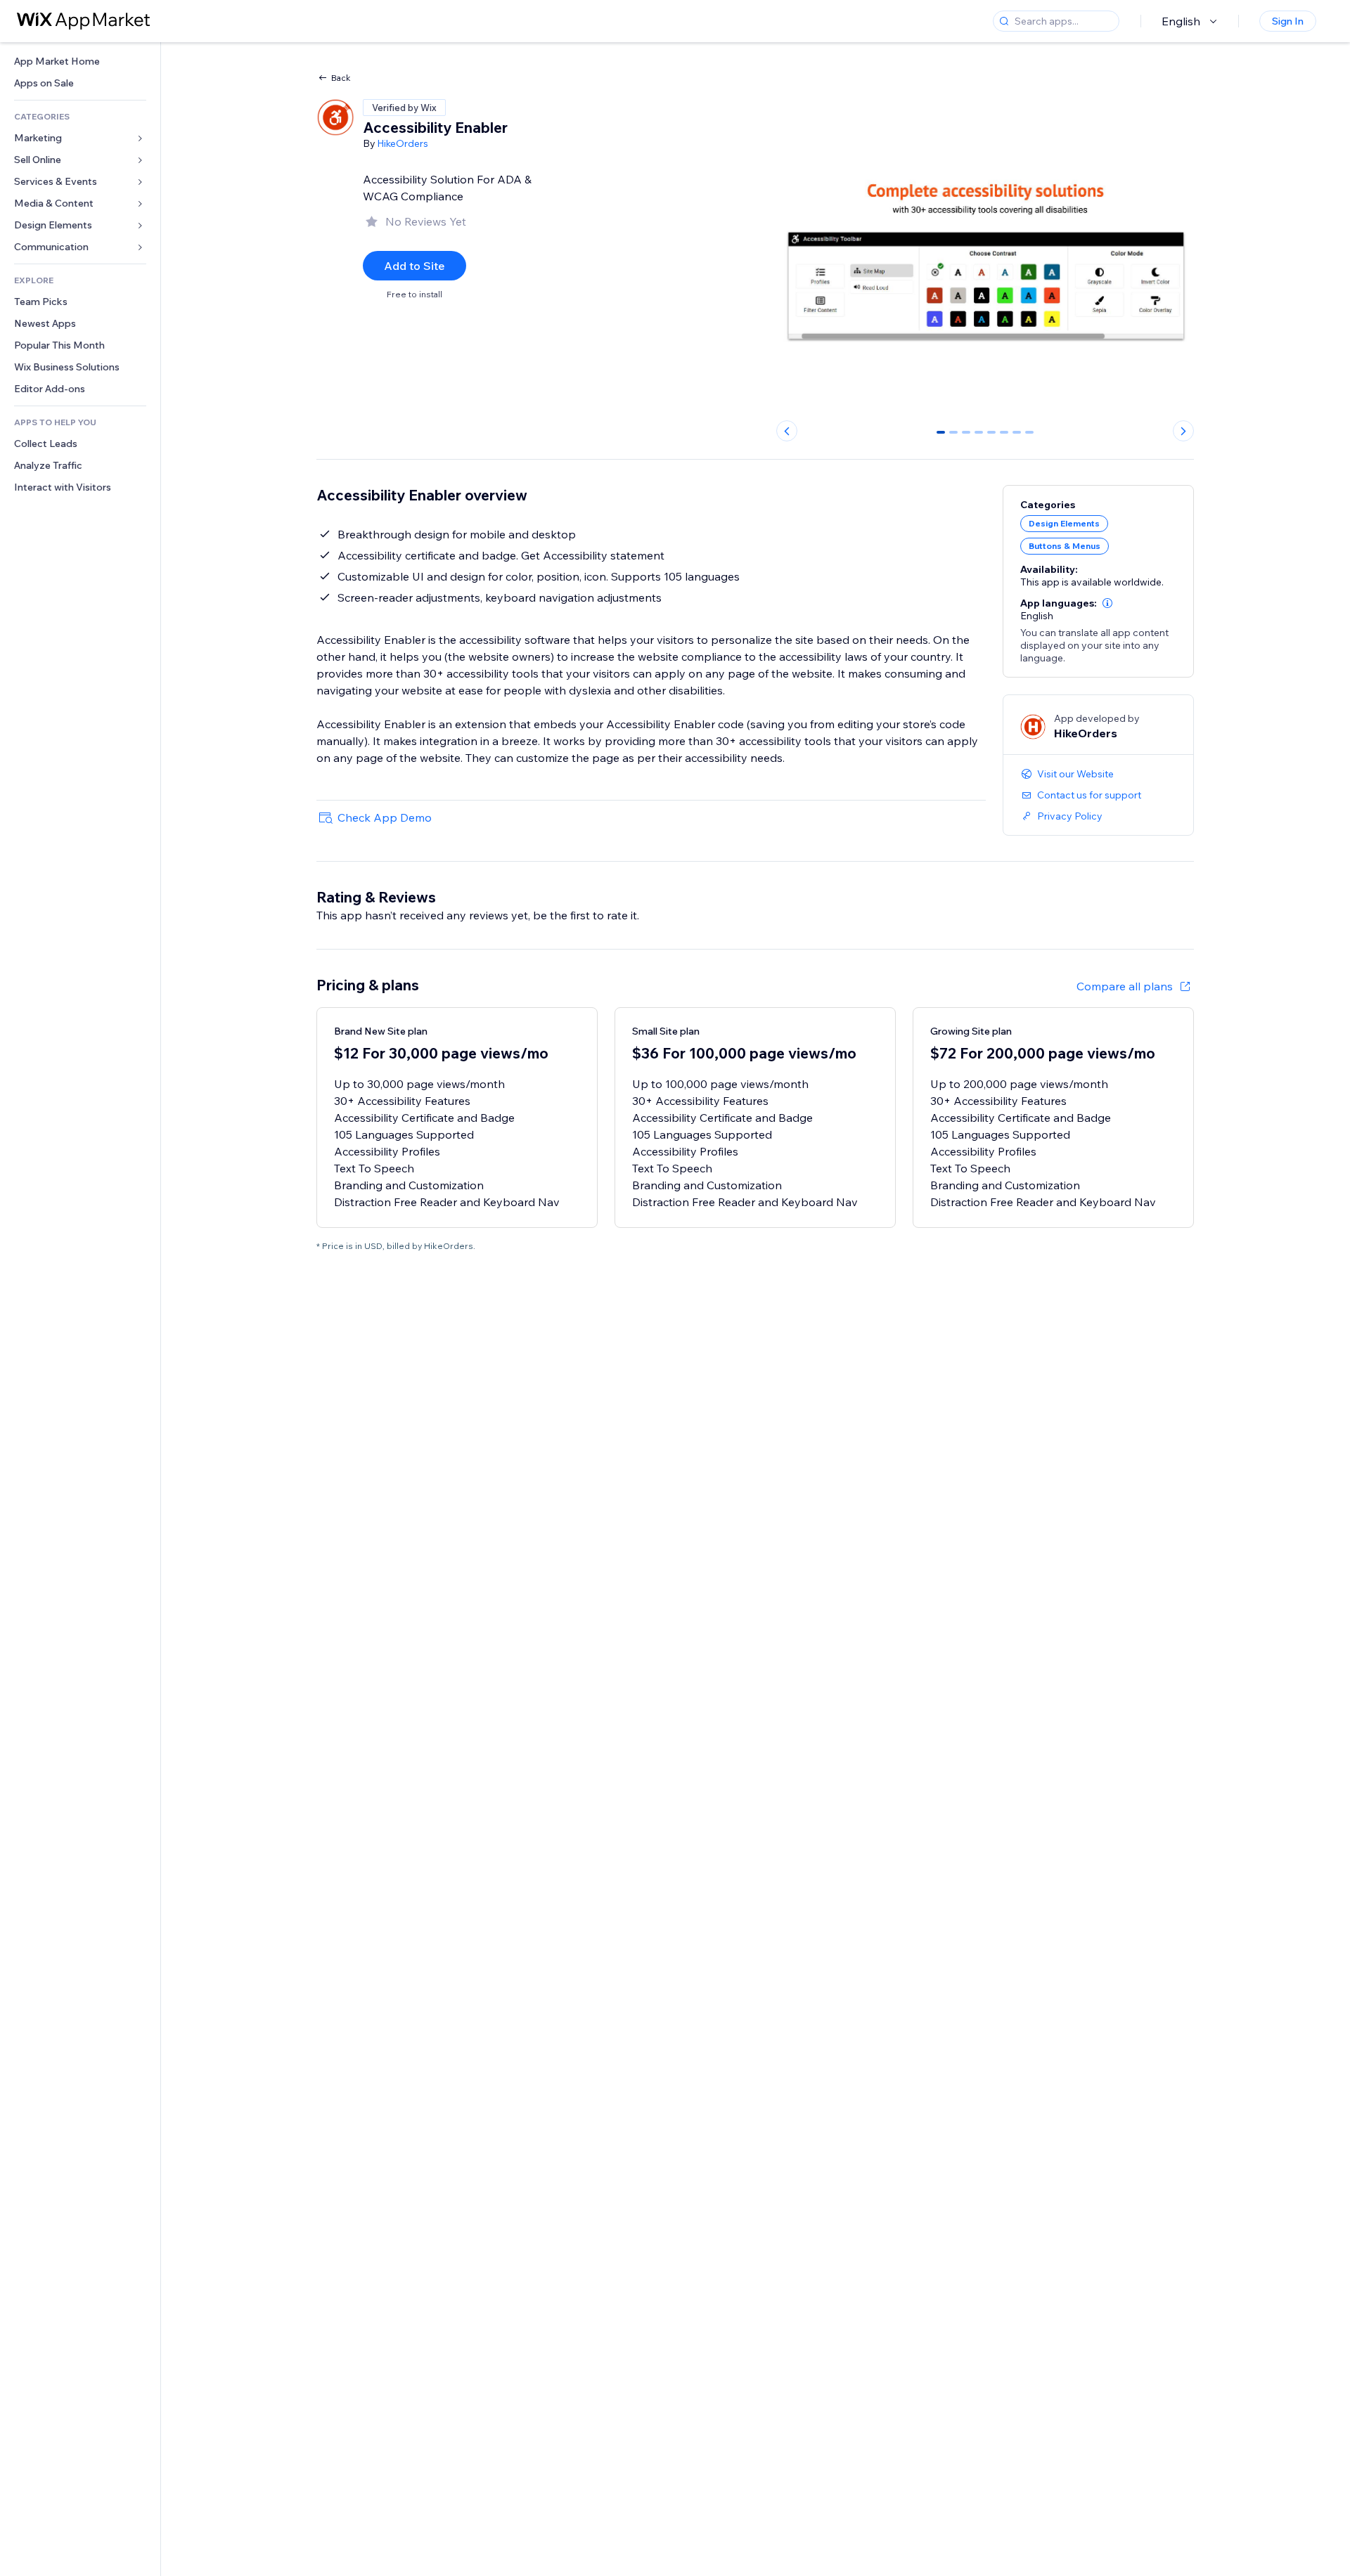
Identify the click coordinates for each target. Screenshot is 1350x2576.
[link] (80, 62)
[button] (1107, 603)
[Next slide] (1183, 431)
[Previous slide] (787, 431)
